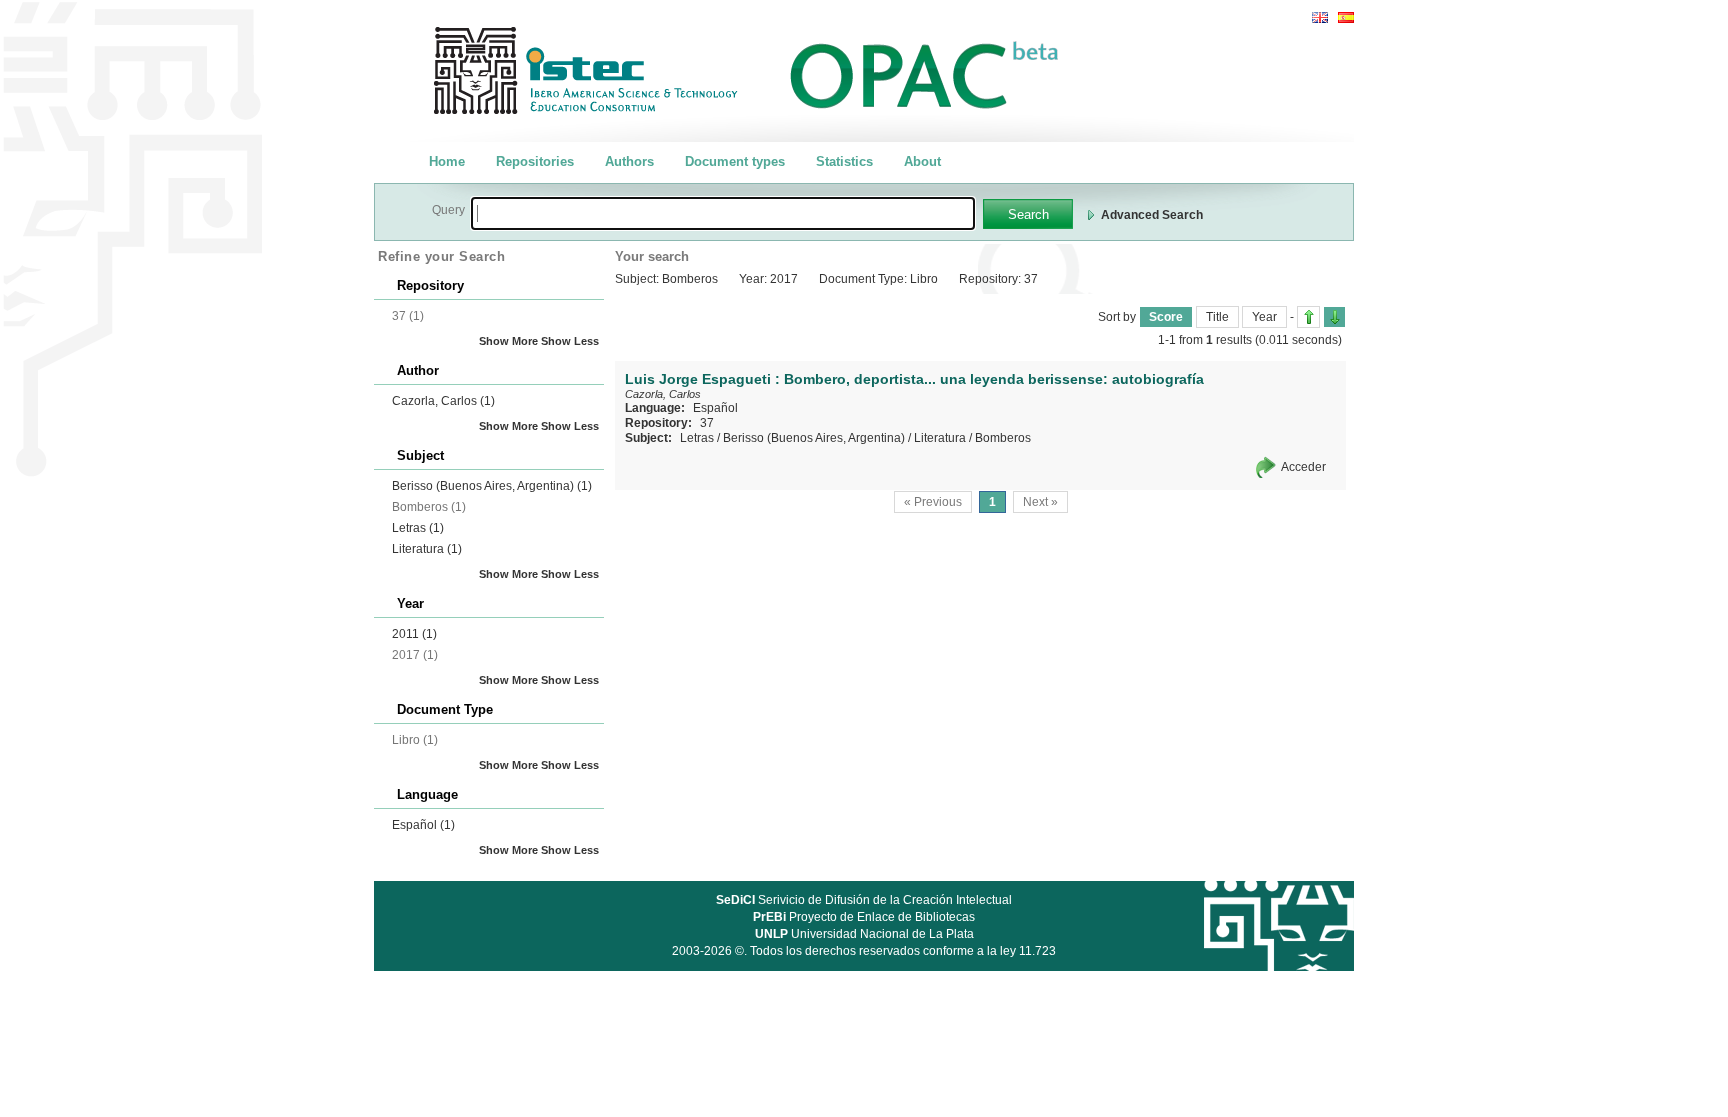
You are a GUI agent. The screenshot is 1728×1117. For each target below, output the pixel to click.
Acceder (1303, 467)
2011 (414, 634)
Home (447, 161)
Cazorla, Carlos (443, 401)
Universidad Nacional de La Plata (864, 934)
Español (423, 825)
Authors (629, 161)
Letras (418, 528)
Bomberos (1003, 438)
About (922, 161)
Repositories (535, 161)
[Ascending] (1308, 317)
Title (1217, 317)
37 (707, 423)
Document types (735, 161)
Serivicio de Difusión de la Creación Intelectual (864, 900)
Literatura (427, 549)
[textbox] (723, 213)
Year (1264, 317)
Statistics (844, 161)
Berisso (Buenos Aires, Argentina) (492, 486)
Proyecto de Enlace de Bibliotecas (864, 917)
